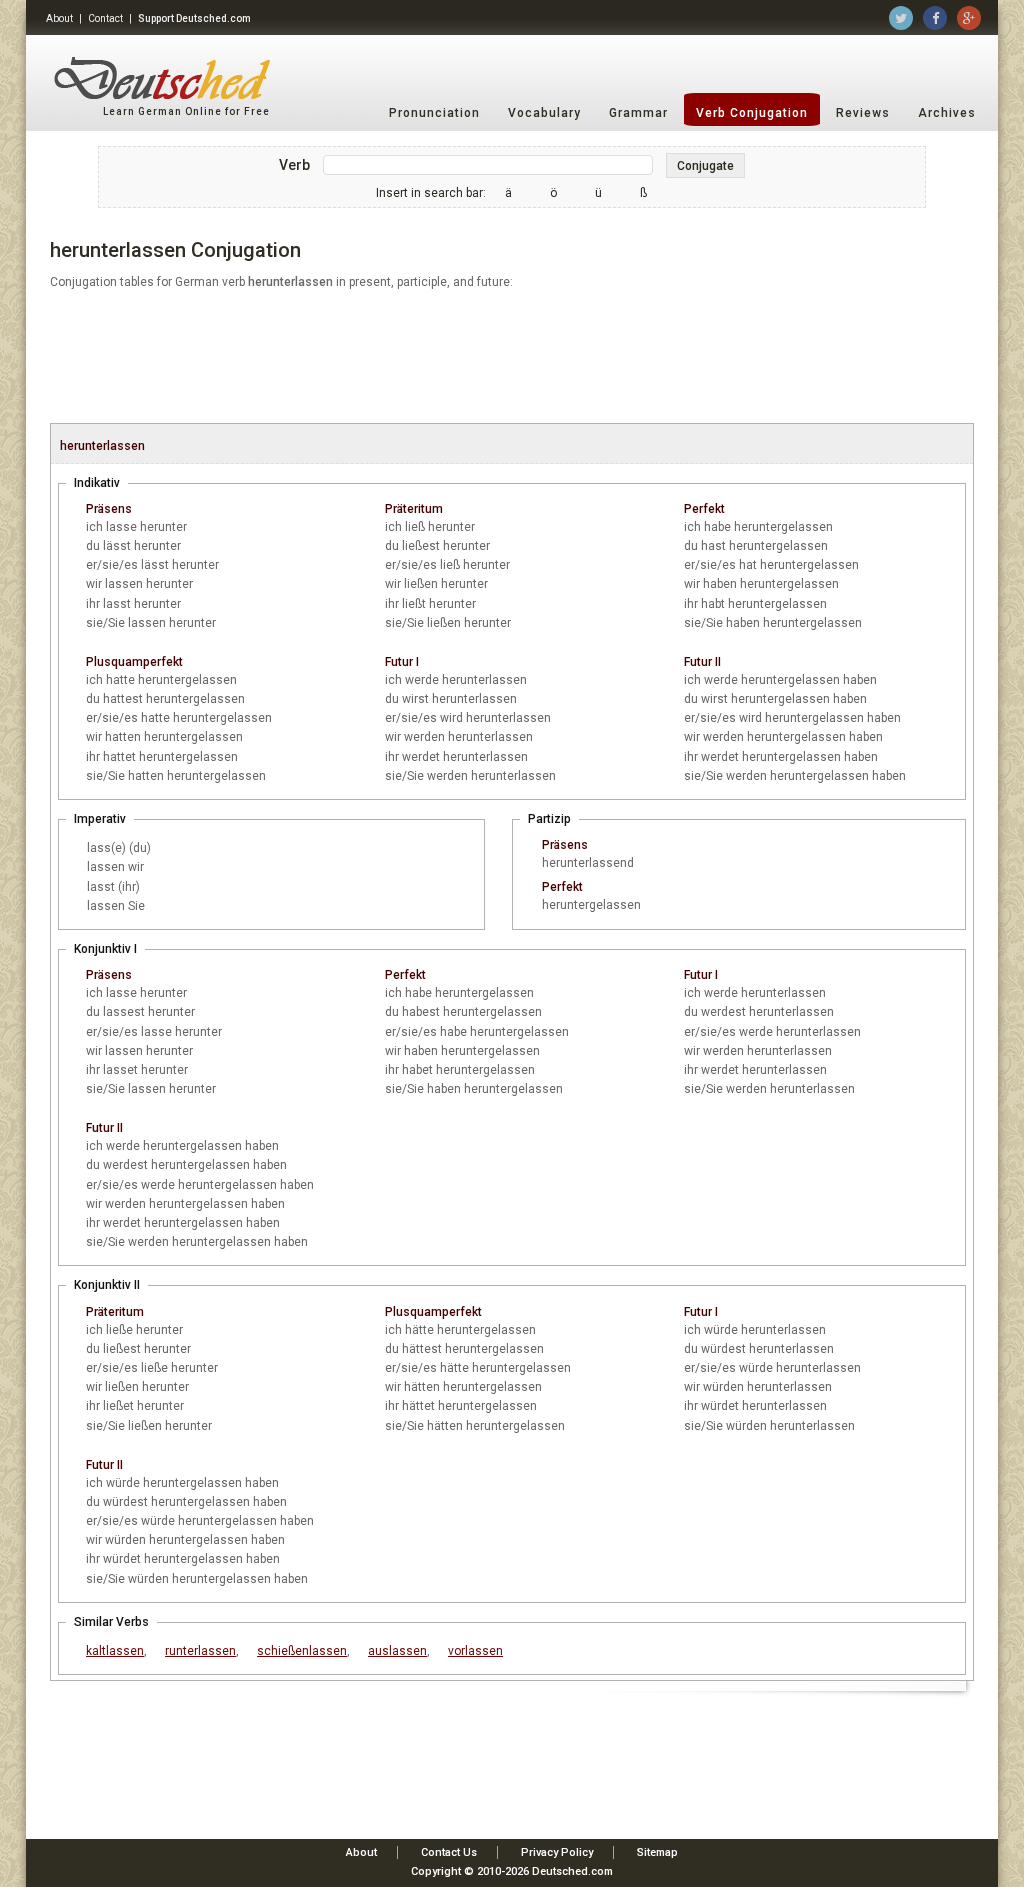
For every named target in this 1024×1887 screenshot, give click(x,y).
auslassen (397, 1651)
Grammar (638, 113)
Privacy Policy (557, 1852)
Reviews (863, 113)
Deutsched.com (572, 1871)
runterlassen (200, 1651)
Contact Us (449, 1852)
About (59, 18)
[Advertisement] (512, 358)
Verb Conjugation (752, 113)
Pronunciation (434, 113)
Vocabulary (544, 113)
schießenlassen (302, 1651)
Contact (105, 18)
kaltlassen (115, 1651)
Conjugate (705, 166)
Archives (947, 113)
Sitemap (657, 1852)
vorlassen (475, 1651)
